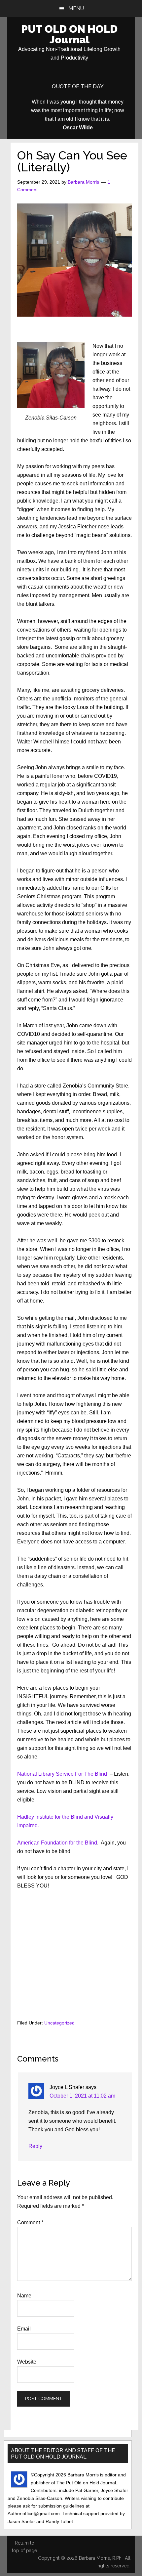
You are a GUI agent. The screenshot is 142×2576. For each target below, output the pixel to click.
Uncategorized (59, 2023)
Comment (30, 2222)
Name (24, 2296)
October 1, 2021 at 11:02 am (82, 2096)
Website (27, 2362)
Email (24, 2329)
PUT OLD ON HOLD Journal (69, 34)
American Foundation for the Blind (57, 1843)
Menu (76, 8)
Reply (35, 2146)
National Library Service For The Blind (62, 1774)
